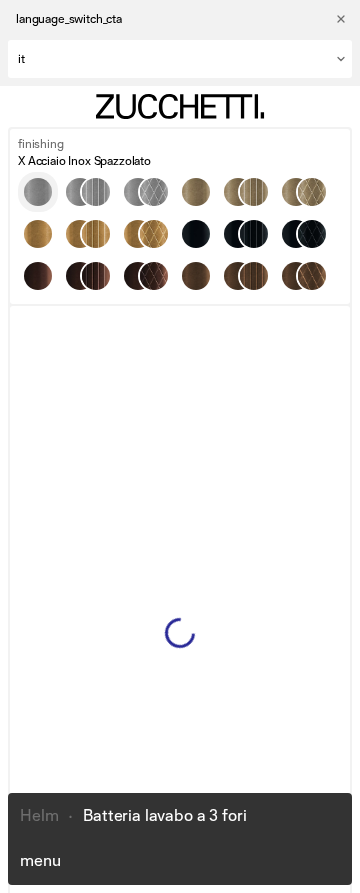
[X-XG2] (88, 192)
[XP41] (38, 234)
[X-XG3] (146, 192)
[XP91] (38, 276)
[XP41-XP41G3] (146, 234)
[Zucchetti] (180, 106)
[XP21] (196, 276)
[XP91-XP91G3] (146, 276)
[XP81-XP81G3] (304, 234)
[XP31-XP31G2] (246, 192)
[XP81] (196, 234)
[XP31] (196, 192)
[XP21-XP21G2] (246, 276)
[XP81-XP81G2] (246, 234)
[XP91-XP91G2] (88, 276)
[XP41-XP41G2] (88, 234)
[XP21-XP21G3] (304, 276)
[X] (38, 192)
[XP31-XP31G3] (304, 192)
